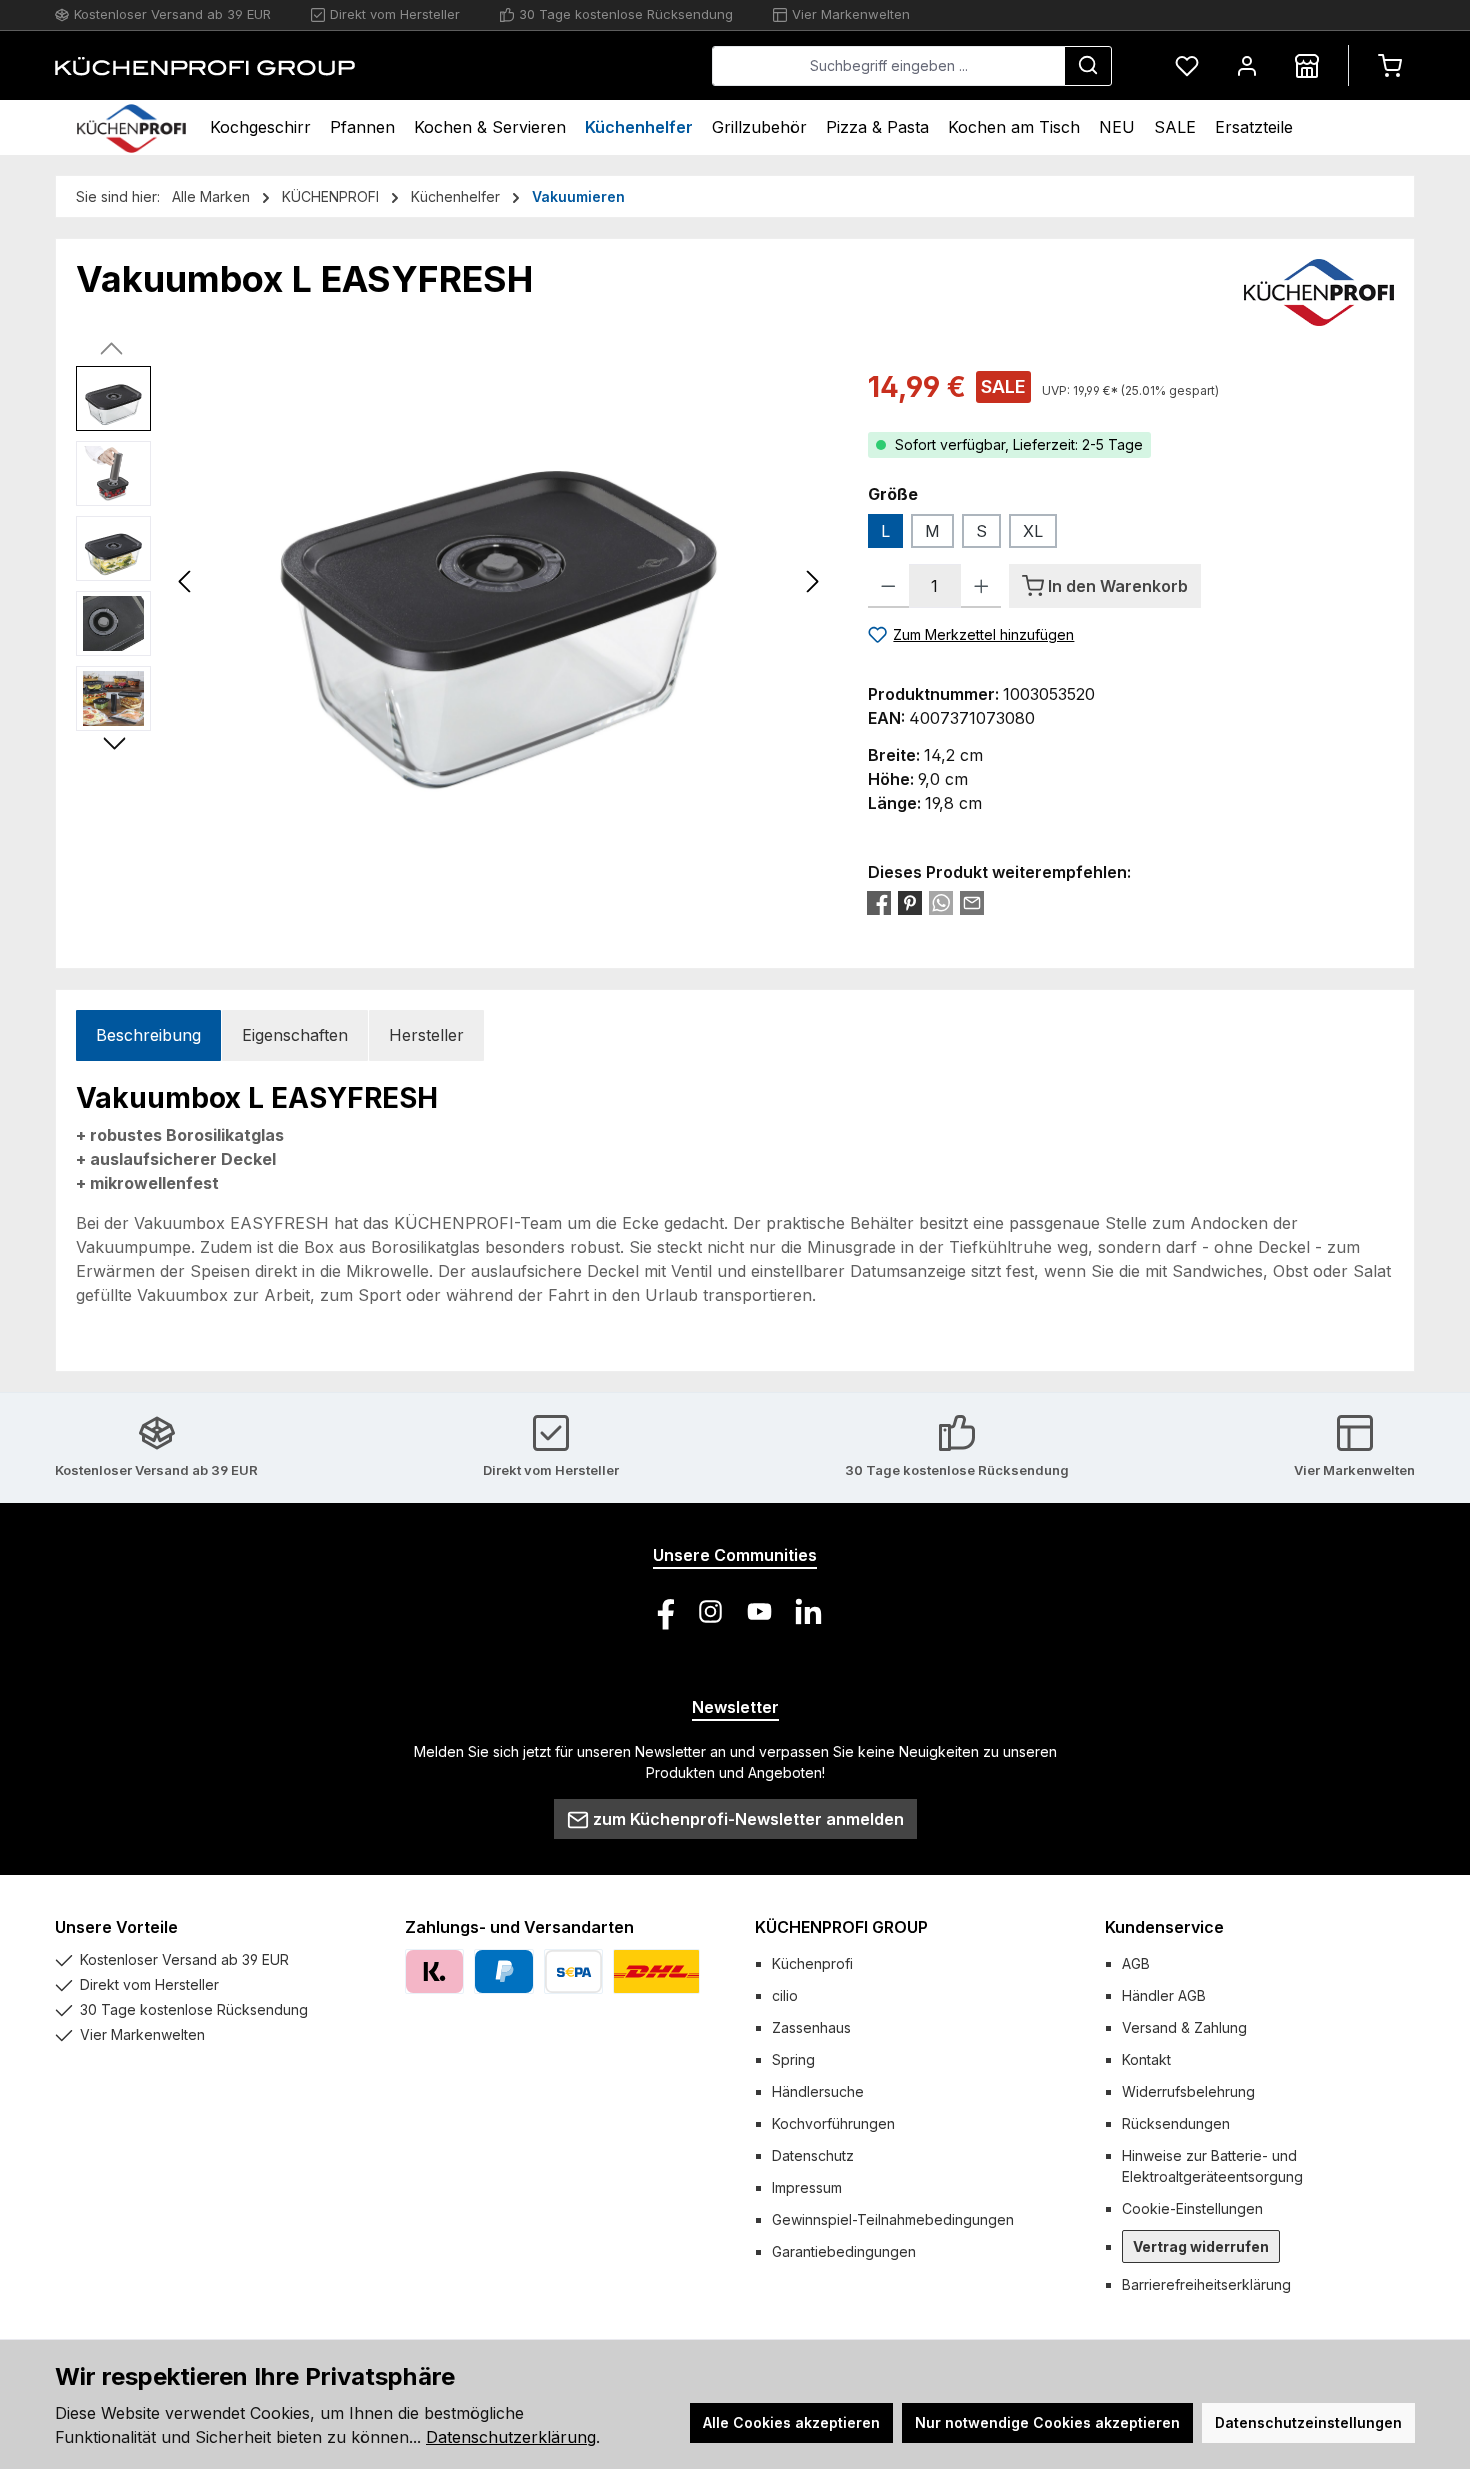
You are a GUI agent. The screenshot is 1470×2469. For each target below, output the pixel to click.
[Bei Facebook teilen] (879, 903)
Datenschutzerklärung (511, 2437)
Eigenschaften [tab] (295, 1035)
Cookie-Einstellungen (1192, 2208)
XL (1033, 531)
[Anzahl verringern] (888, 586)
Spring (793, 2059)
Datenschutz (813, 2155)
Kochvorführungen (833, 2123)
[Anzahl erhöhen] (981, 586)
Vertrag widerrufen (1201, 2246)
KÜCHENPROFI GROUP (841, 1927)
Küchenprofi (812, 1963)
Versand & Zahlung (1184, 2027)
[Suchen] (1088, 66)
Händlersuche (818, 2091)
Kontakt (1146, 2059)
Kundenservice (1164, 1927)
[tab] (148, 1035)
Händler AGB (1164, 1995)
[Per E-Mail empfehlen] (972, 903)
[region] (452, 581)
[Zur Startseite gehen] (205, 66)
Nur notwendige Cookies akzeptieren (1047, 2422)
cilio (785, 1995)
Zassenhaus (811, 2027)
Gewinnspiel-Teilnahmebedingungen (893, 2219)
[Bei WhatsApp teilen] (941, 903)
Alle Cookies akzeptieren (791, 2422)
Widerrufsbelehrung (1188, 2091)
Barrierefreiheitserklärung (1206, 2284)
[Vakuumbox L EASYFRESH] (499, 581)
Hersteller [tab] (426, 1035)
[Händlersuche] (1307, 65)
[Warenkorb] (1390, 65)
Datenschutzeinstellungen (1308, 2422)
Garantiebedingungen (844, 2251)
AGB (1136, 1963)
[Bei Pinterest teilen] (910, 903)
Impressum (807, 2187)
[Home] (131, 127)
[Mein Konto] (1247, 65)
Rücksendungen (1176, 2123)
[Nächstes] (812, 581)
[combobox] (888, 66)
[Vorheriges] (186, 581)
